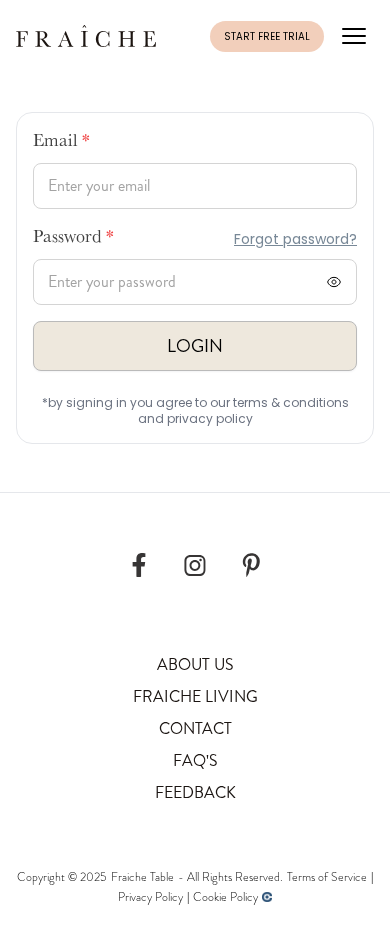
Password (73, 239)
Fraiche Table (142, 877)
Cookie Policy (225, 897)
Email (61, 143)
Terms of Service (327, 877)
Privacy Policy (150, 897)
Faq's (195, 760)
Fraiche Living (195, 696)
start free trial (267, 36)
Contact (195, 728)
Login (195, 346)
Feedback (195, 792)
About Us (195, 664)
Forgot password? (295, 239)
